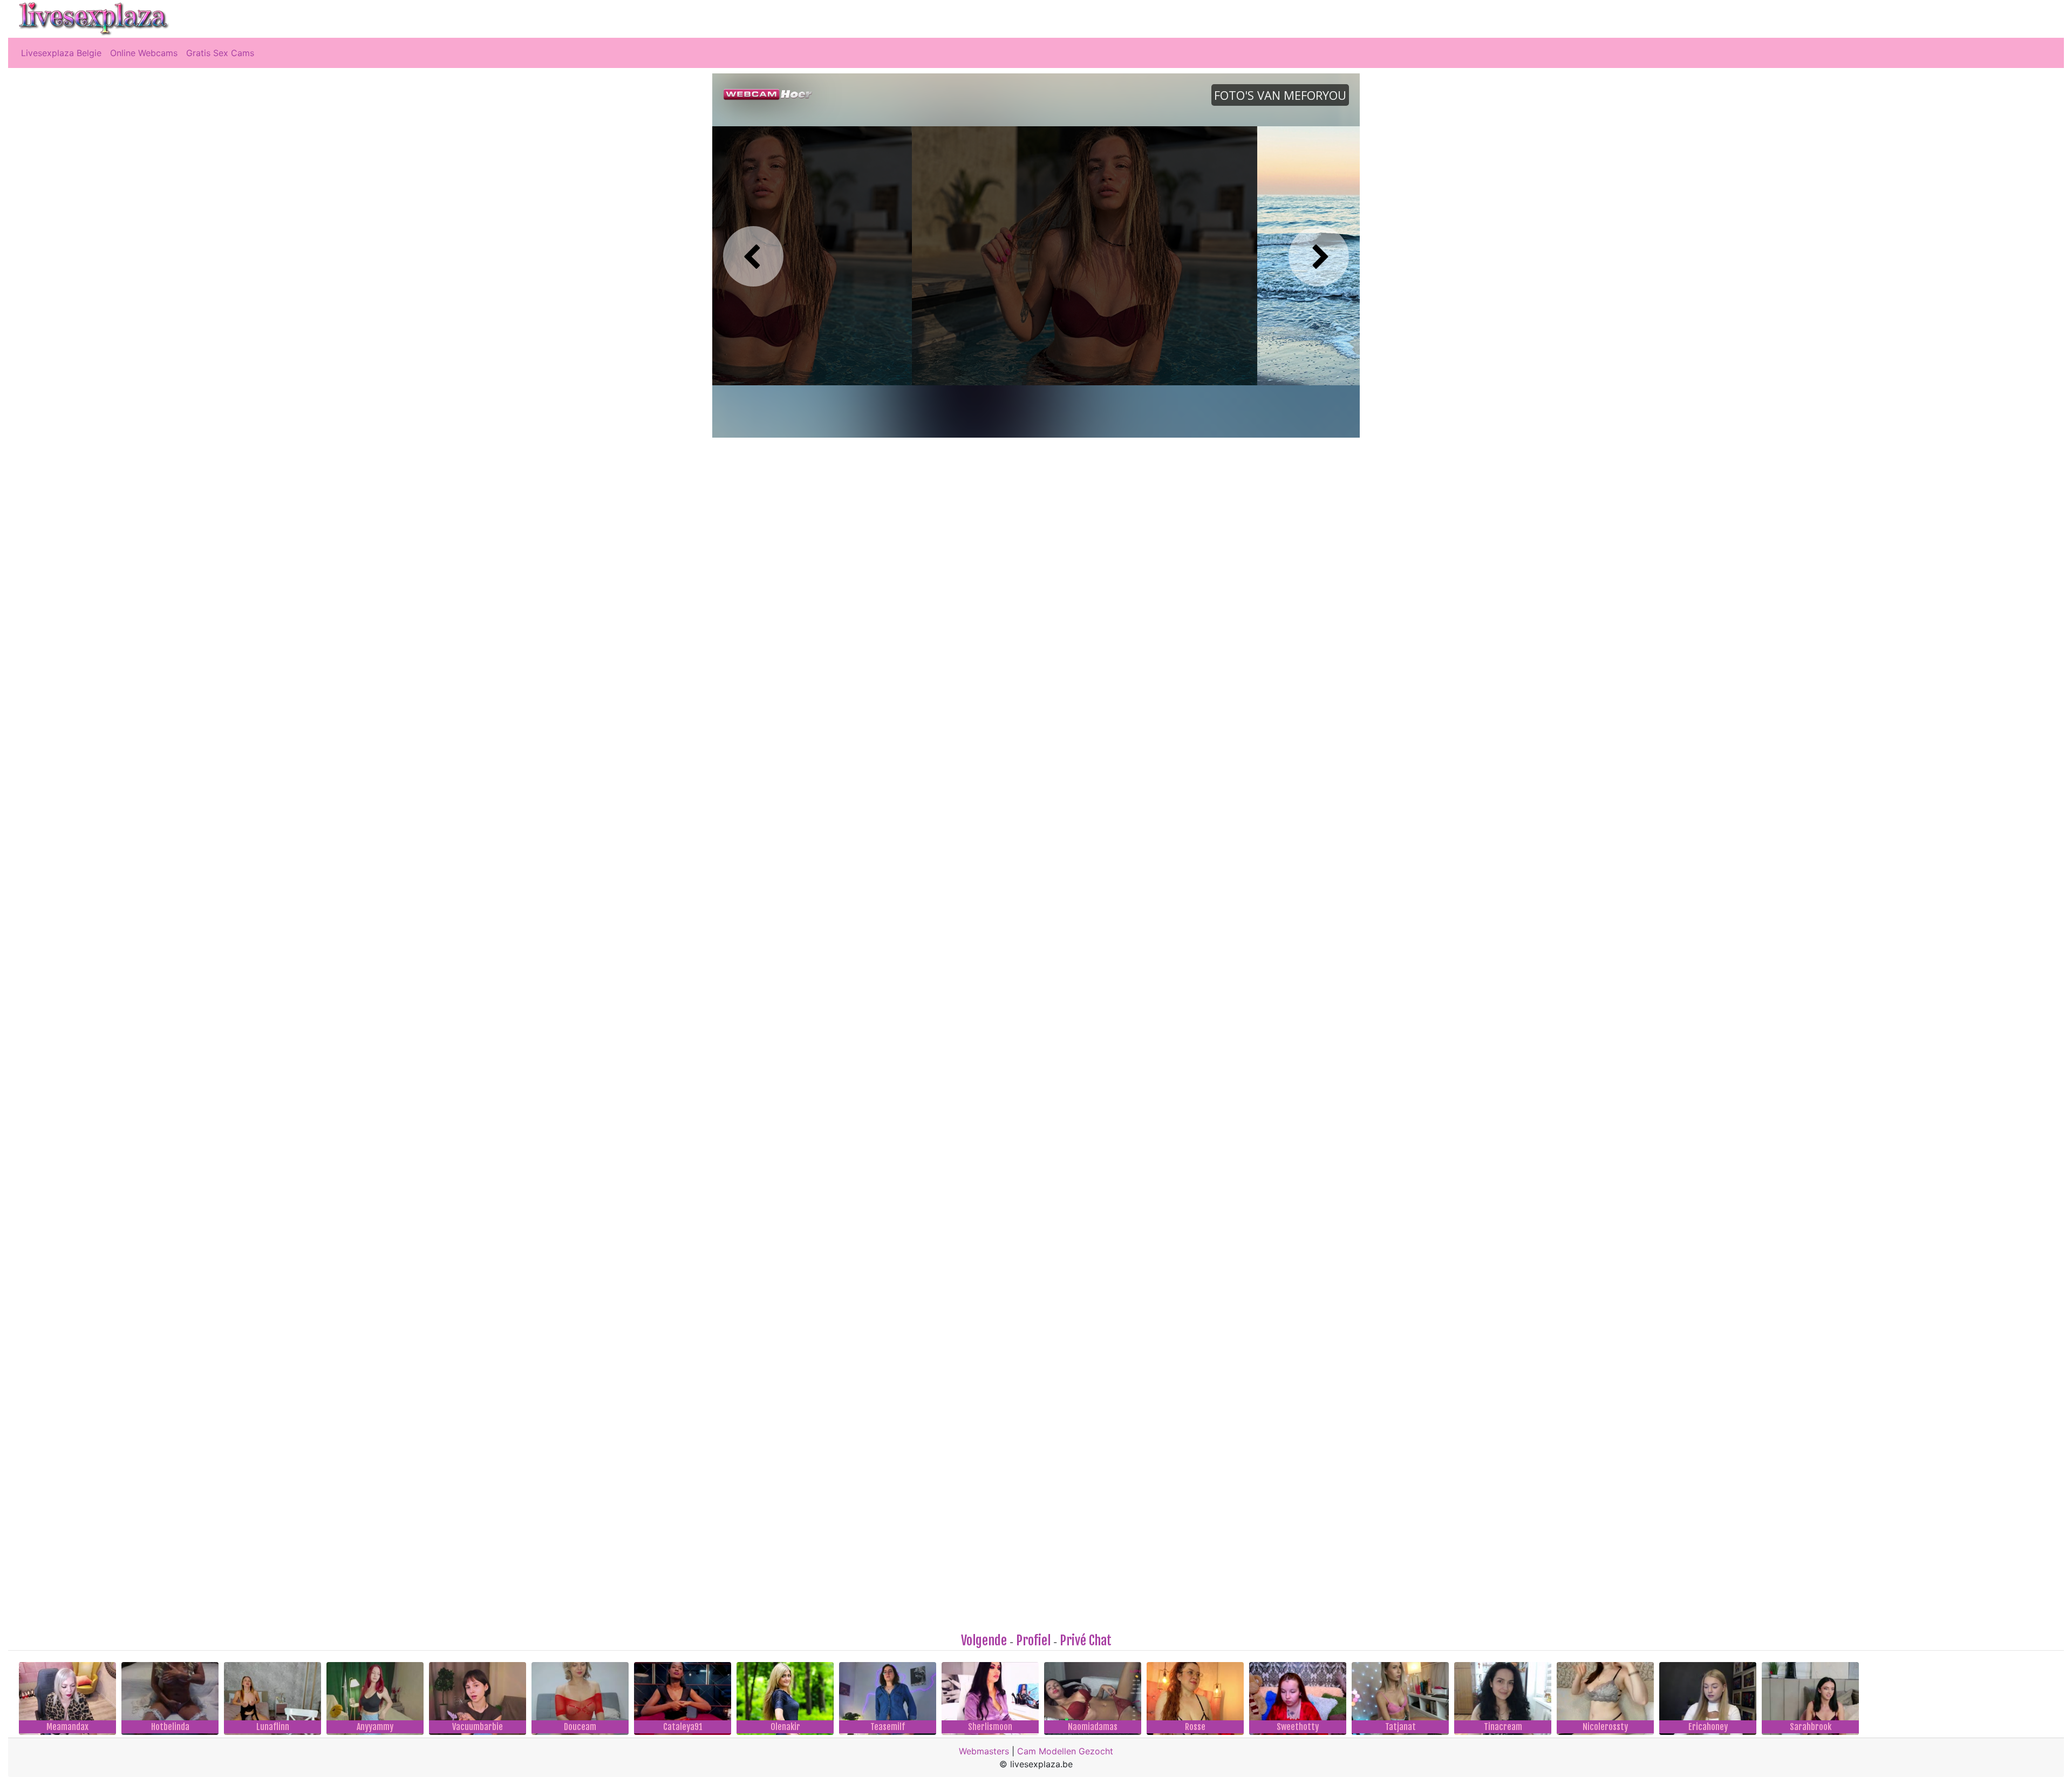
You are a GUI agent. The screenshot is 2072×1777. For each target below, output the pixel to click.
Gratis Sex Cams (220, 53)
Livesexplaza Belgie (61, 53)
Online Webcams (144, 53)
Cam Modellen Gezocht (1065, 1751)
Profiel (1033, 1640)
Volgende (984, 1640)
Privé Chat (1086, 1640)
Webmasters (984, 1751)
